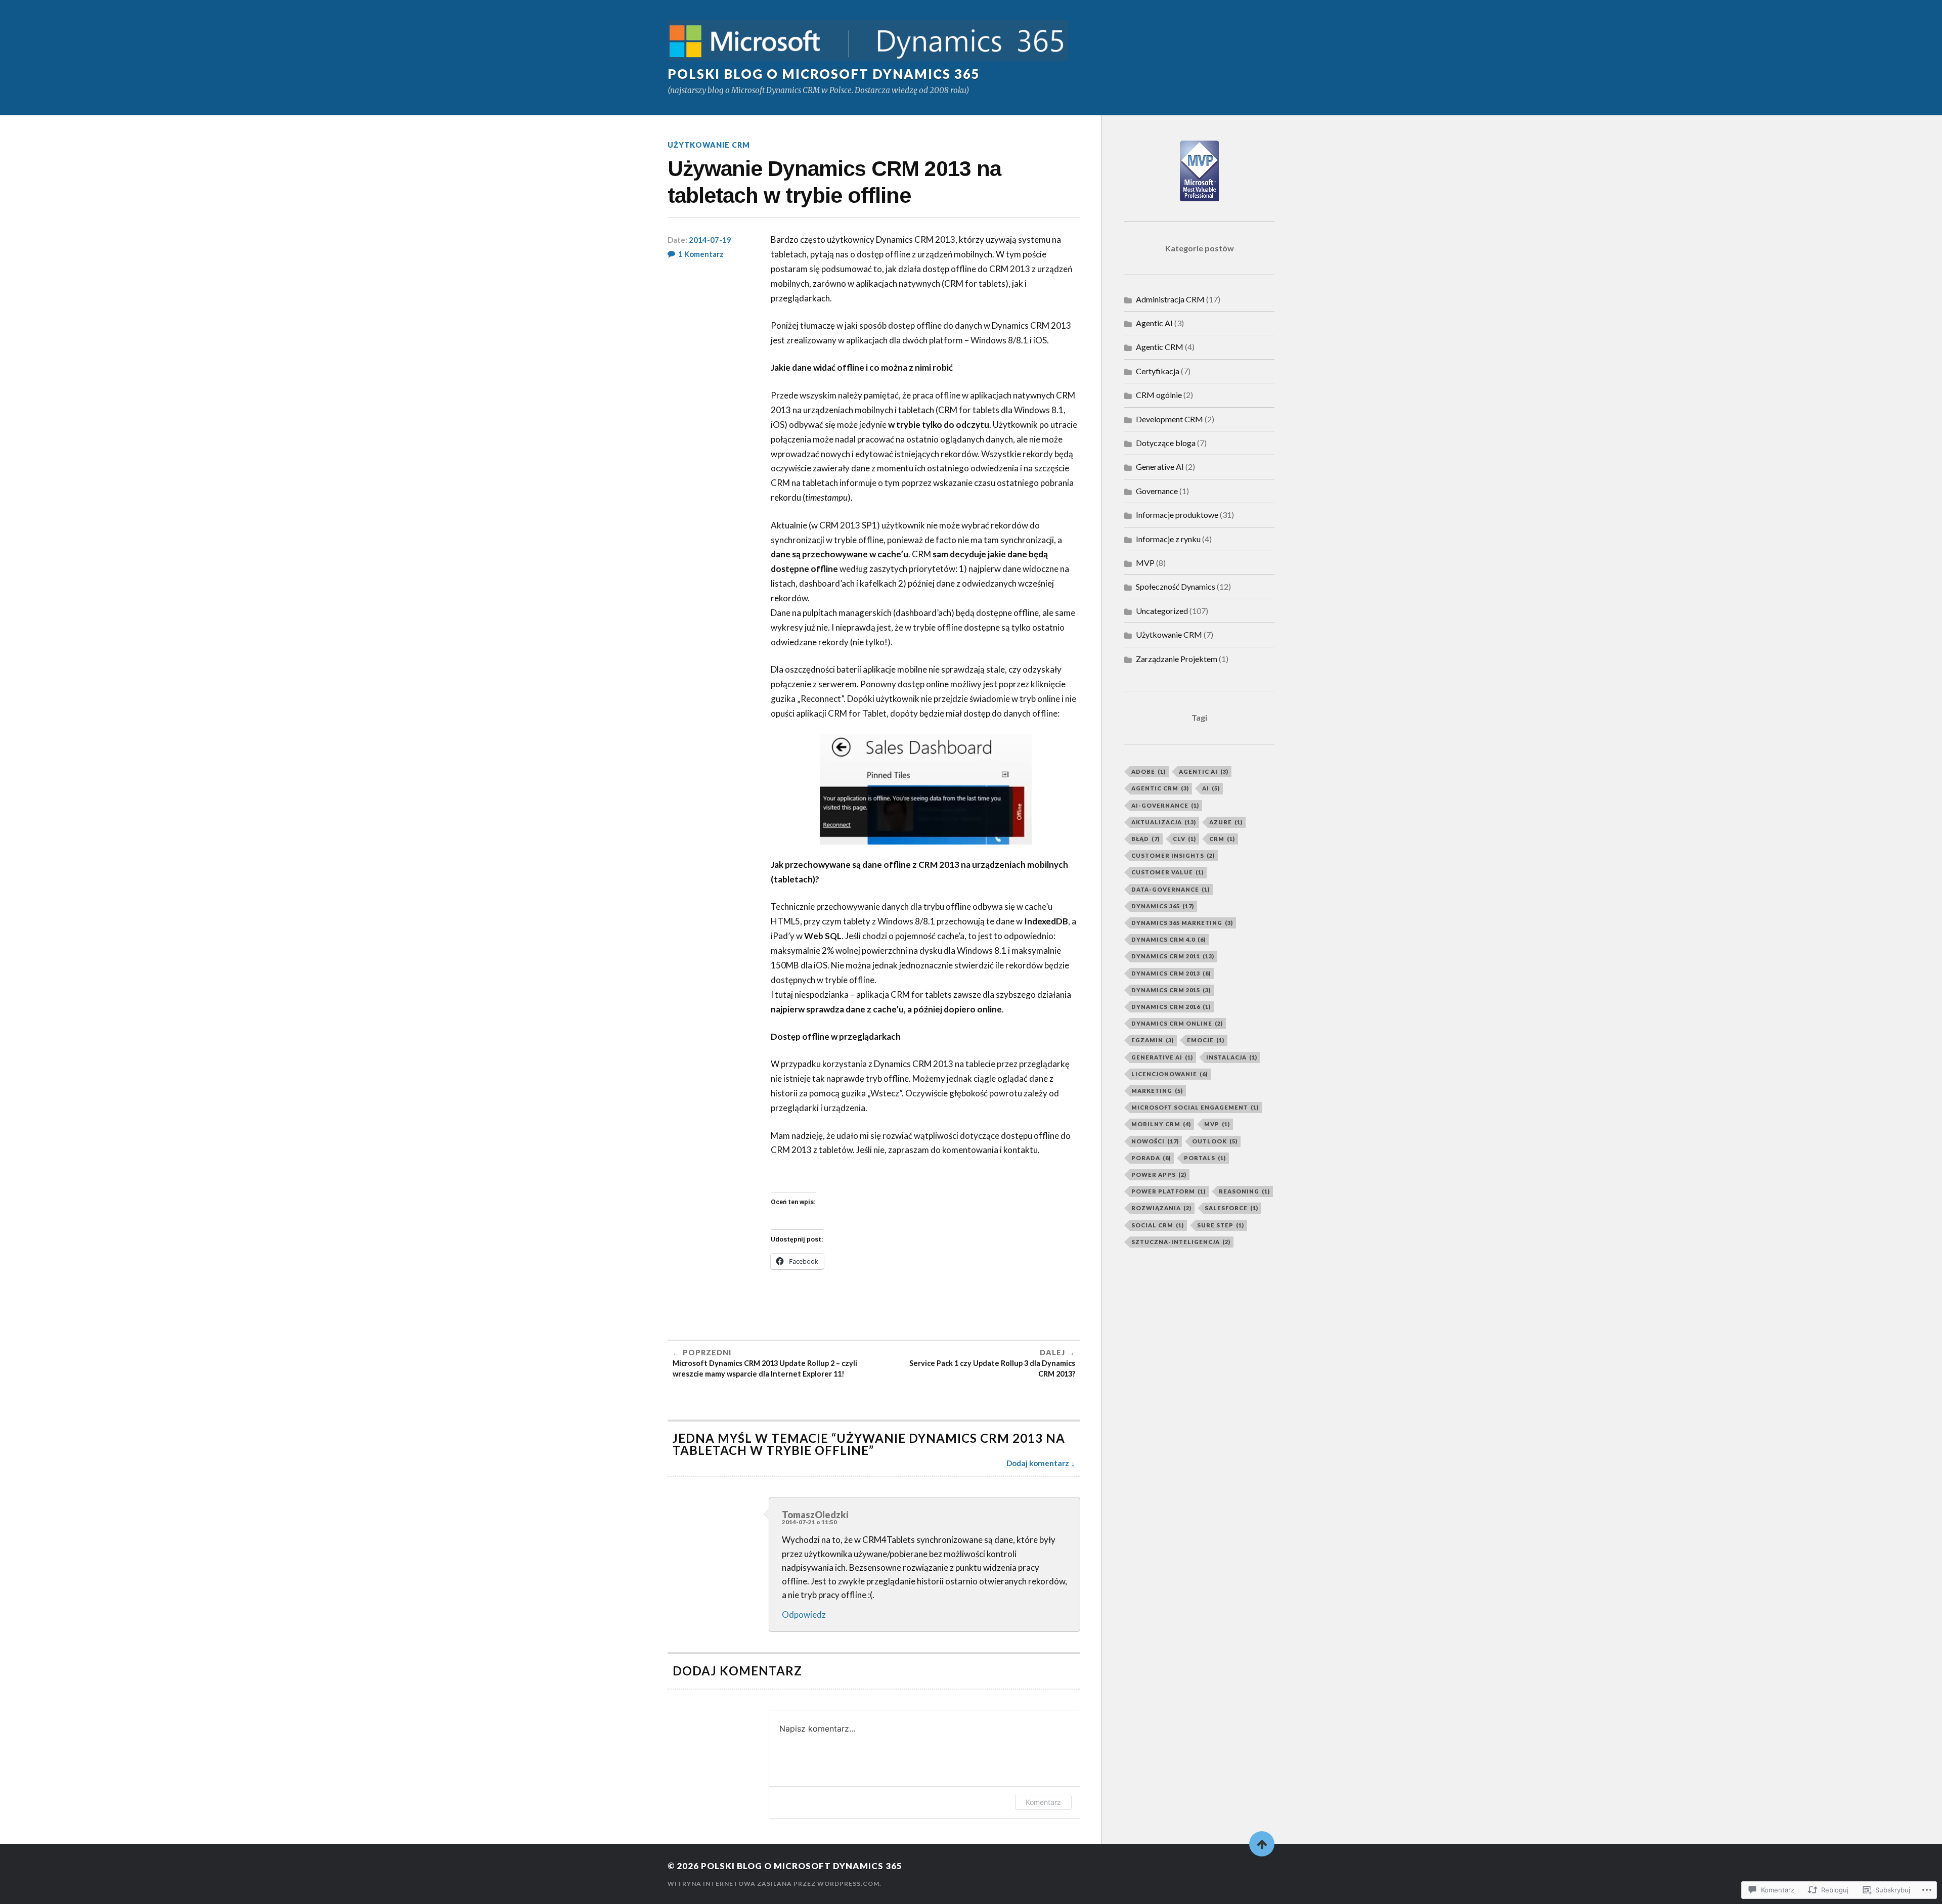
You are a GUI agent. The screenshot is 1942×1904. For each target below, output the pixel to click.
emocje (1206, 1040)
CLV (1184, 839)
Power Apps (1159, 1175)
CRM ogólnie (1159, 395)
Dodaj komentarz (1038, 1463)
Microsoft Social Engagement (1195, 1107)
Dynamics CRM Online (1177, 1023)
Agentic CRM (1160, 347)
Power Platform (1168, 1191)
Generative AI (1160, 467)
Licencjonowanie (1169, 1074)
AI (1211, 788)
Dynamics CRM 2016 (1171, 1007)
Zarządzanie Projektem (1177, 659)
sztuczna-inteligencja (1181, 1242)
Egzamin (1153, 1040)
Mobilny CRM (1161, 1124)
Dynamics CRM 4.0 (1168, 939)
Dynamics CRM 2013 (1171, 973)
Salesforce (1231, 1208)
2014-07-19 (710, 240)
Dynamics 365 (1163, 906)
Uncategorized (1162, 611)
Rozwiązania (1161, 1208)
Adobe (1149, 771)
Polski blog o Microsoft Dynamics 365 (824, 74)
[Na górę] (1262, 1844)
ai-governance (1165, 805)
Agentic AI (1154, 323)
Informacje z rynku (1168, 539)
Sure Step (1221, 1225)
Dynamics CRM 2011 (1173, 956)
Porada (1151, 1158)
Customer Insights (1173, 855)
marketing (1157, 1091)
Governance (1157, 491)
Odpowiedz (804, 1614)
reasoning (1244, 1191)
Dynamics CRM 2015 (1171, 990)
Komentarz (1043, 1802)
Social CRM (1158, 1225)
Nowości (1155, 1141)
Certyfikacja (1158, 371)
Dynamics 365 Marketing (1182, 923)
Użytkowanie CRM (709, 145)
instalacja (1232, 1057)
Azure (1226, 822)
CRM (1222, 839)
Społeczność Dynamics (1176, 586)
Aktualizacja (1164, 822)
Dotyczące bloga (1166, 443)
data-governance (1171, 889)
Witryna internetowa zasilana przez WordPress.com (774, 1884)
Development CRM (1169, 419)
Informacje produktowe (1177, 515)
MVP (1145, 563)
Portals (1205, 1158)
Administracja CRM (1170, 299)
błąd (1145, 839)
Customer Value (1167, 872)
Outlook (1215, 1141)
